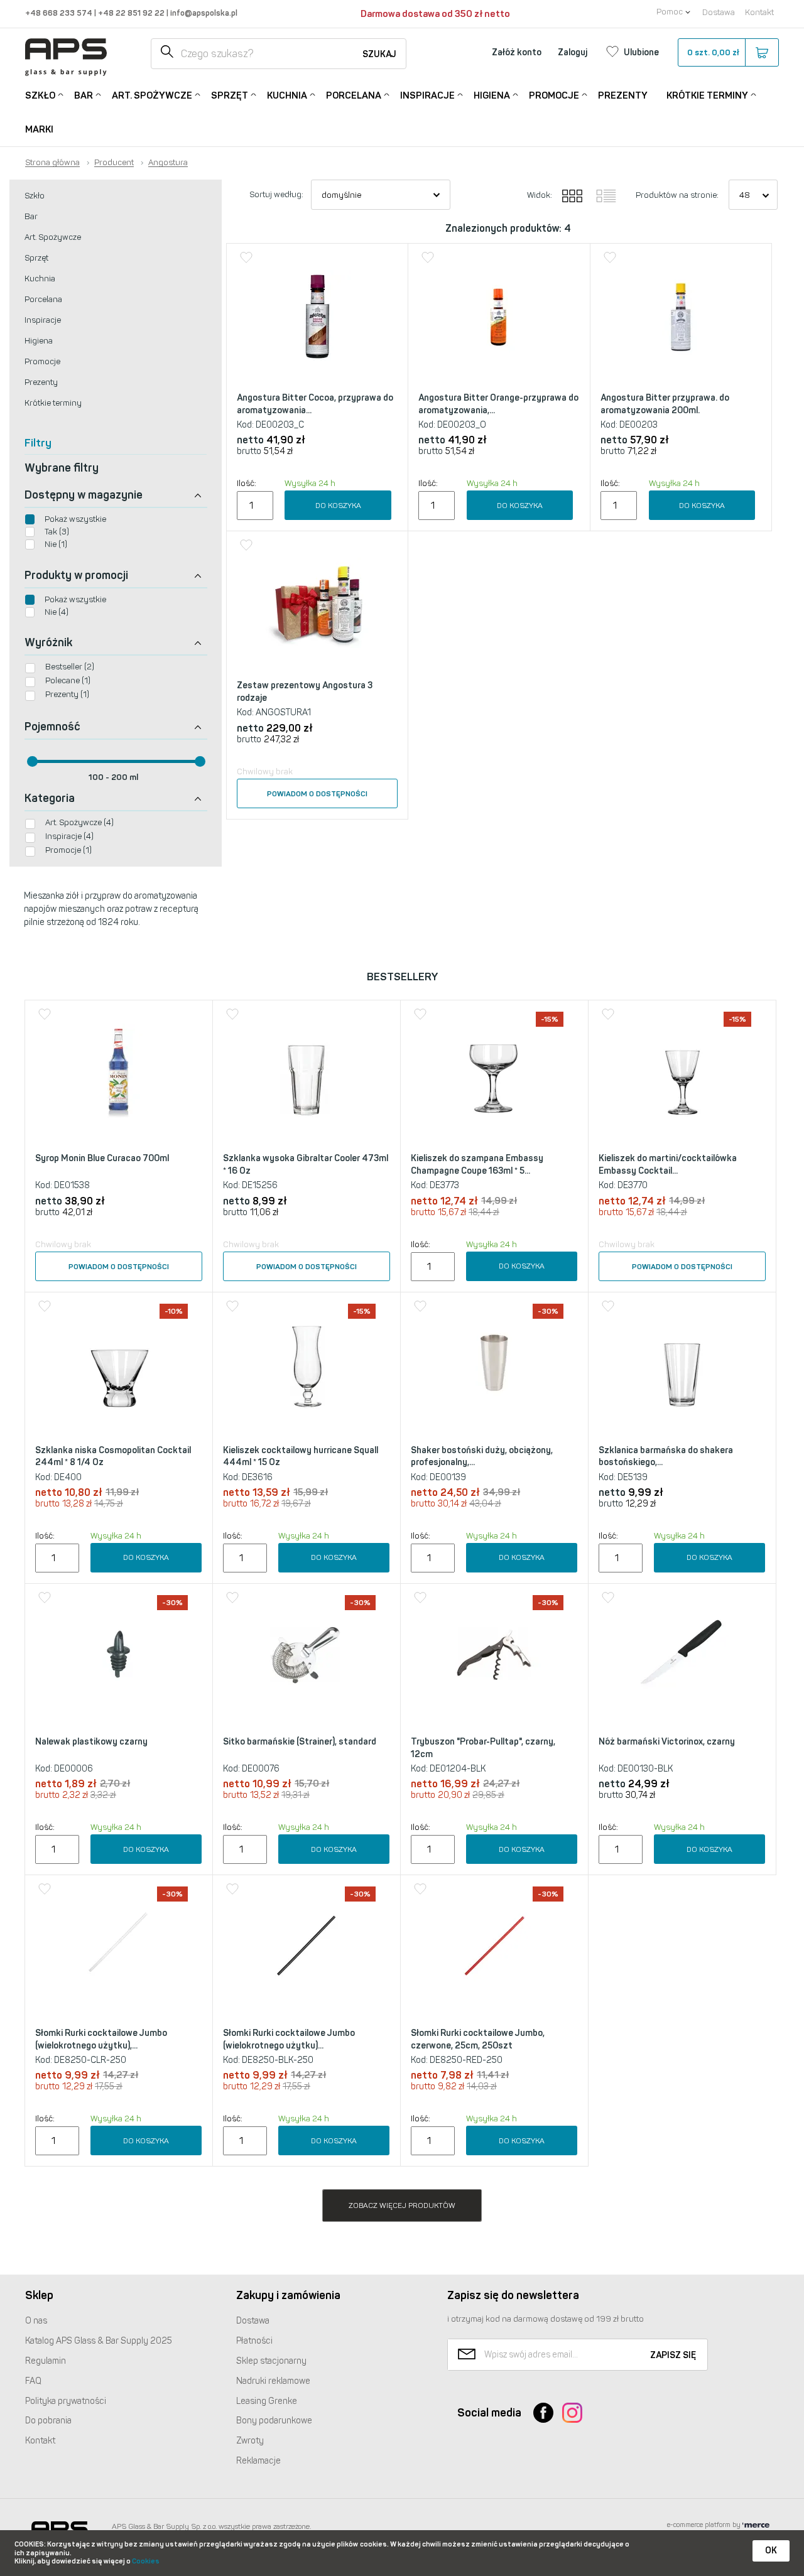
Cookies (146, 2561)
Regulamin (46, 2361)
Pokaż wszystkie (75, 519)
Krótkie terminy (707, 95)
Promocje (554, 95)
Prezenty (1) (67, 694)
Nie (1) (56, 544)
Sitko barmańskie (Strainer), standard (300, 1742)
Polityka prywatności (66, 2401)
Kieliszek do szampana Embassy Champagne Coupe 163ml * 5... (477, 1165)
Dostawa (719, 12)
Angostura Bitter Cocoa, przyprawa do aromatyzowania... (315, 404)
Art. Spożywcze (152, 95)
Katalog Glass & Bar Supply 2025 (99, 2341)
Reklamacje (258, 2461)
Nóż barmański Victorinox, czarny (667, 1742)
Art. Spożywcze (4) (79, 822)
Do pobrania (48, 2421)
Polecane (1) (68, 680)
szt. (713, 52)
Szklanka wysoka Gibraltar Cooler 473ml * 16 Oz (306, 1165)
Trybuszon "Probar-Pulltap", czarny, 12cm (483, 1748)
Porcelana (354, 95)
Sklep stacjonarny (271, 2361)
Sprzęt (230, 95)
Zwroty (250, 2441)
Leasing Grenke (267, 2401)
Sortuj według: (276, 194)
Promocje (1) (68, 850)
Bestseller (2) (70, 667)
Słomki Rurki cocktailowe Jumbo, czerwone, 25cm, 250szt (478, 2039)
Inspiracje (427, 95)
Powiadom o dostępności (317, 794)
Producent (114, 163)
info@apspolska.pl (203, 13)
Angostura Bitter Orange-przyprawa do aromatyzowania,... (498, 404)
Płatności (254, 2341)
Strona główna (52, 163)
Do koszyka (338, 506)
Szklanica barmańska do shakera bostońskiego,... (666, 1457)
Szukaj (379, 54)
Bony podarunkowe (274, 2421)
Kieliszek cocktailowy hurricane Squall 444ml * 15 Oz (301, 1457)
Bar (84, 95)
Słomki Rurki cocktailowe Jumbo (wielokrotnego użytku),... (101, 2039)
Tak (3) (57, 532)
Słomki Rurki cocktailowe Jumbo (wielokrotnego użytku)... (289, 2039)
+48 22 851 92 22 (132, 13)
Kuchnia (287, 95)
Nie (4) (57, 612)
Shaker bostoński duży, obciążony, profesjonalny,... (482, 1457)
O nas (36, 2321)
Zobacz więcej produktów (402, 2205)
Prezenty (623, 95)
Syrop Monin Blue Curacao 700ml (102, 1158)
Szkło (40, 95)
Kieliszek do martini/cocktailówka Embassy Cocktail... (668, 1165)
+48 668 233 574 (60, 13)
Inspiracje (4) (69, 836)
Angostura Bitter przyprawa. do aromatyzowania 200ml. (665, 404)
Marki (39, 129)
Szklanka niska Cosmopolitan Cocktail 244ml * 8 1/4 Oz (113, 1457)
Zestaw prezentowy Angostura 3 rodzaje (305, 692)
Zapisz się (673, 2355)
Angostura (168, 163)
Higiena (492, 95)
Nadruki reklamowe (273, 2381)
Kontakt (759, 12)
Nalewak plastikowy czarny (91, 1742)
